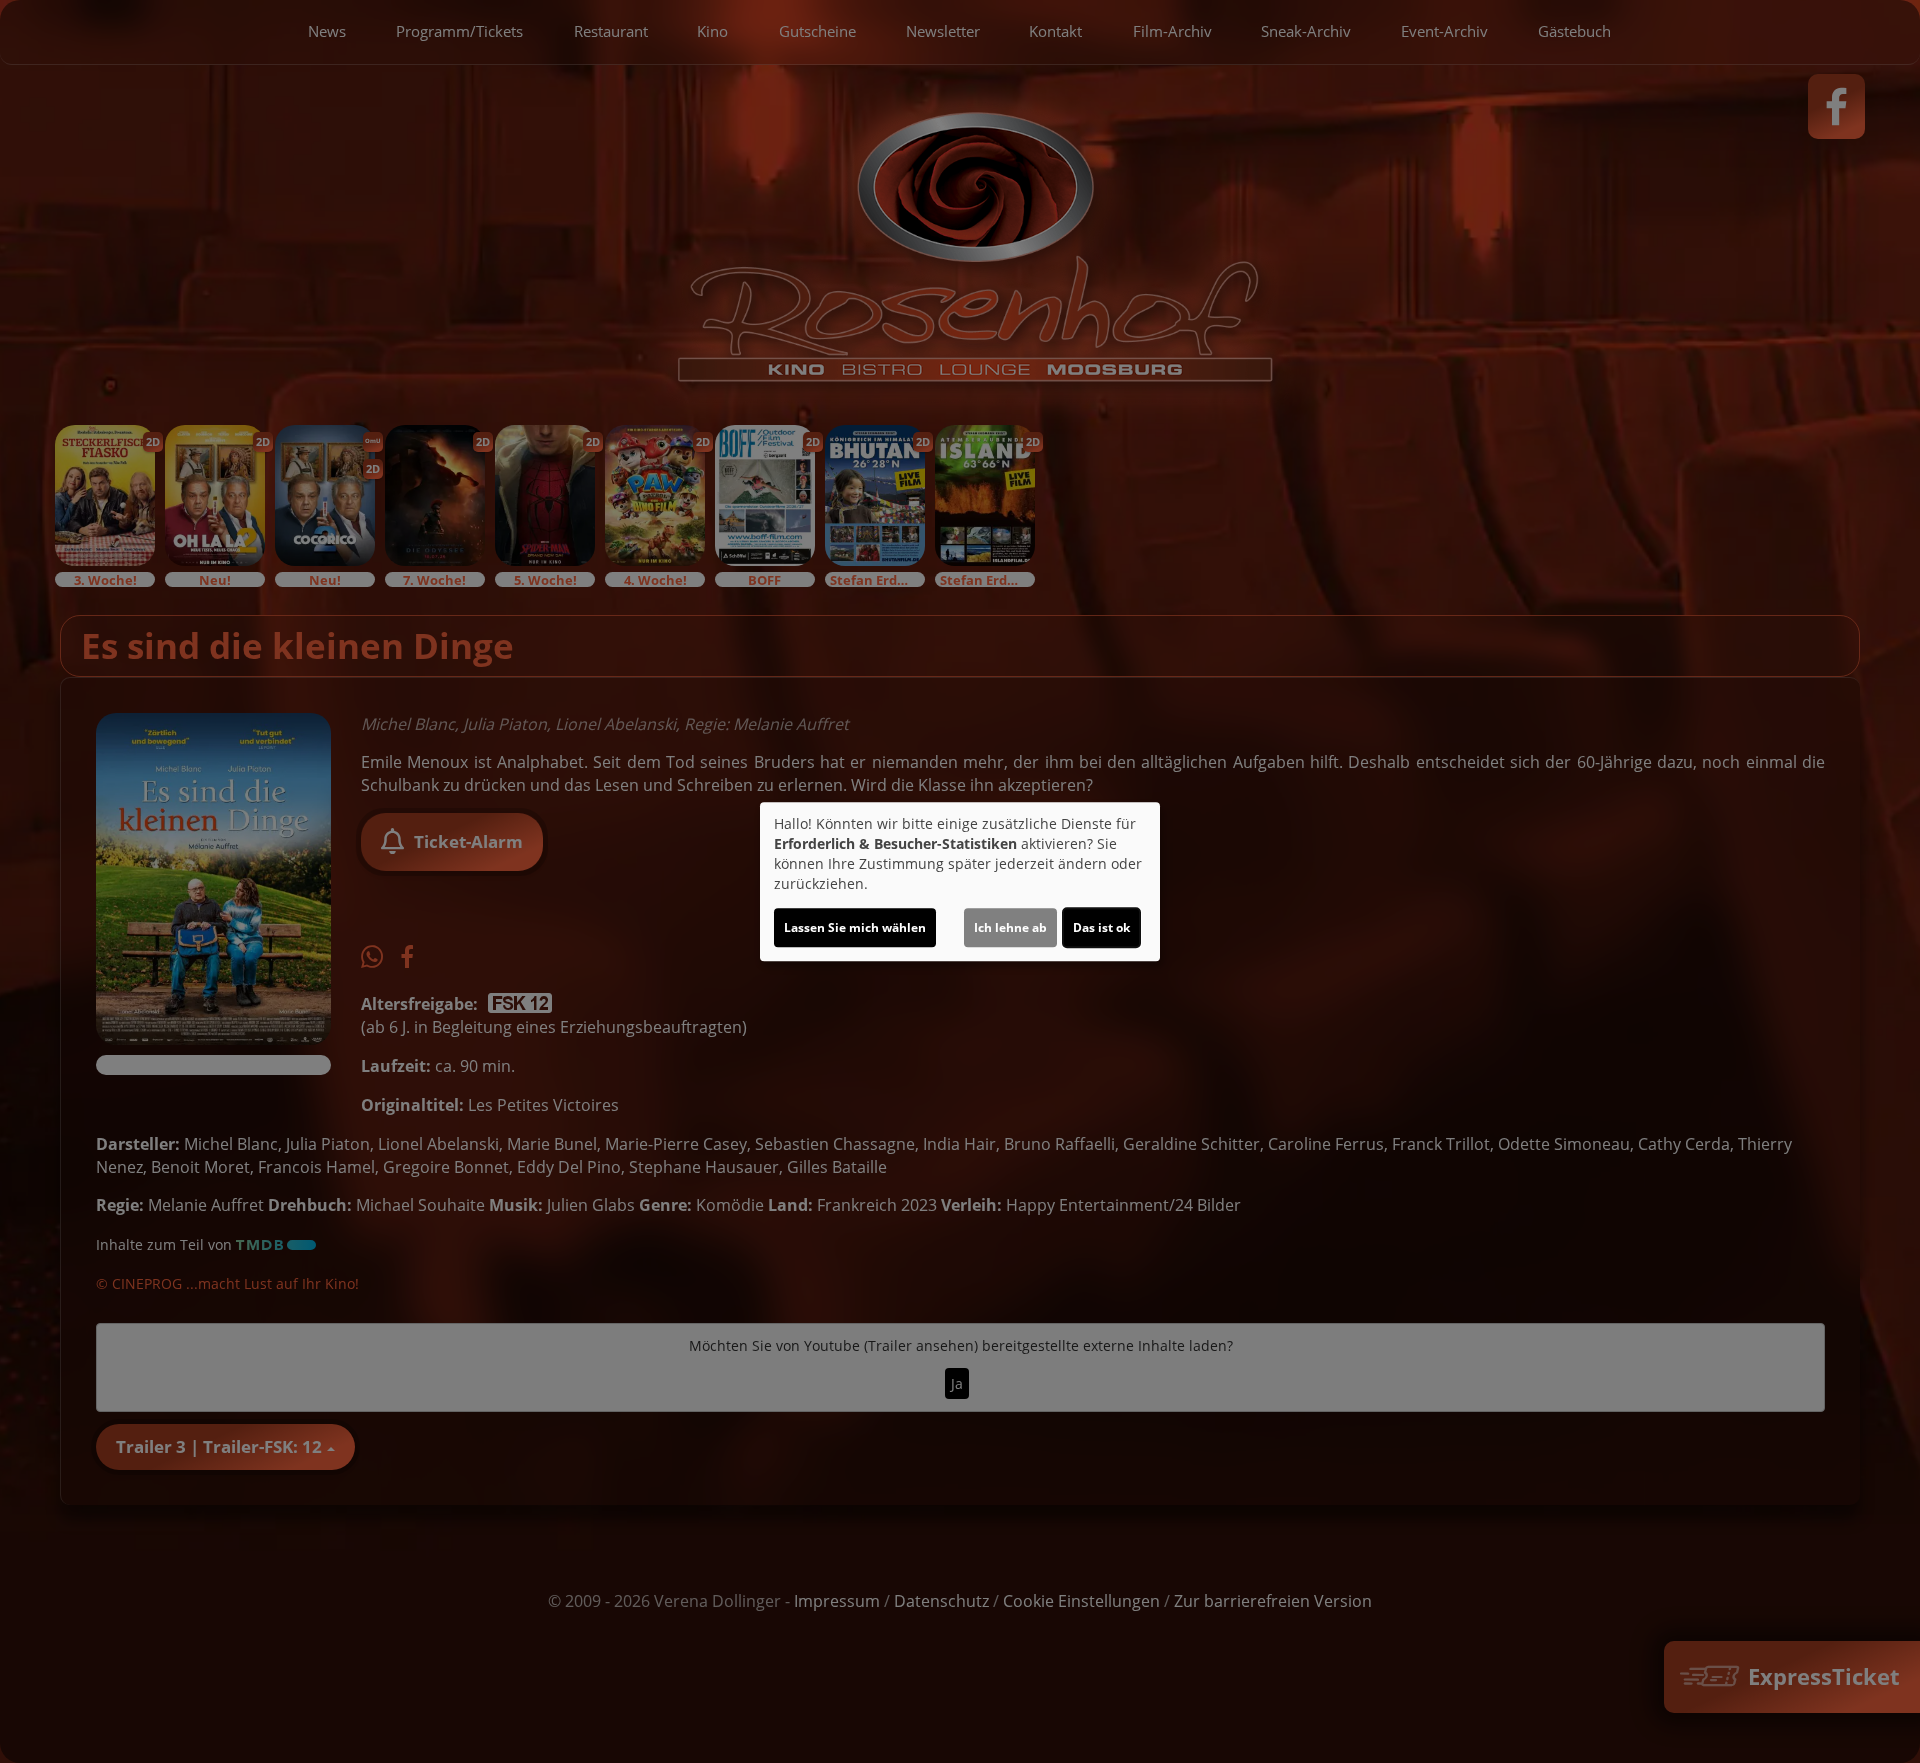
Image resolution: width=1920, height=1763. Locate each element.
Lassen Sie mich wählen (855, 927)
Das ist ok (1101, 927)
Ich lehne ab (1010, 927)
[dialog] (960, 882)
